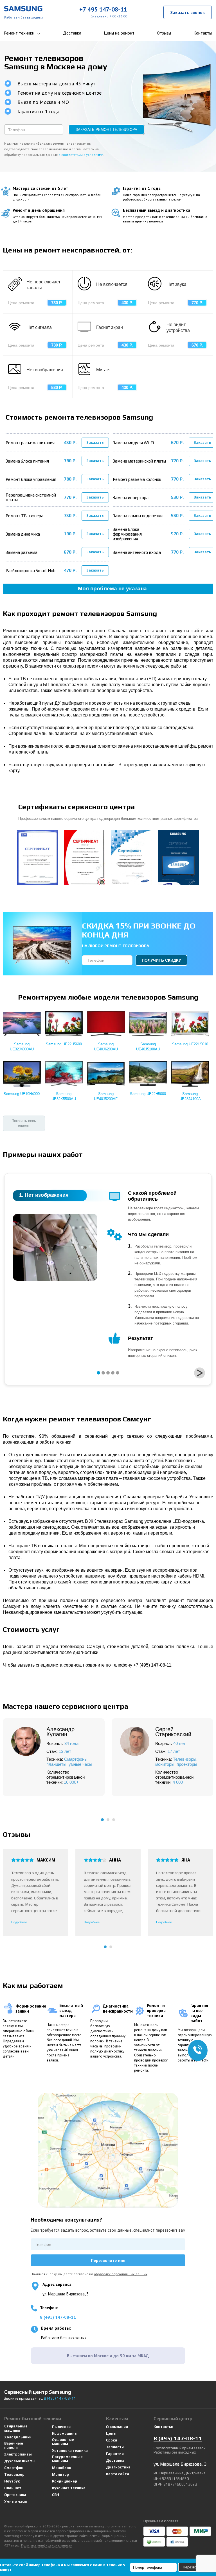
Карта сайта (118, 2474)
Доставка (72, 33)
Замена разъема (22, 552)
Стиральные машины (16, 2428)
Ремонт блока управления (31, 479)
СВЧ (56, 2495)
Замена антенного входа (137, 552)
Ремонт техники (19, 33)
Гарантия (115, 2454)
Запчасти (115, 2447)
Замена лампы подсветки (138, 516)
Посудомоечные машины (67, 2459)
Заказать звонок (188, 12)
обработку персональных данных (121, 2274)
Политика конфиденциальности (47, 2545)
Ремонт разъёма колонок (137, 479)
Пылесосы (62, 2427)
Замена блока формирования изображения (127, 534)
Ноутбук (12, 2481)
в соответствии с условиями (81, 155)
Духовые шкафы (20, 2461)
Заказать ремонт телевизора (106, 130)
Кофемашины (65, 2433)
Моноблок (61, 2468)
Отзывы (164, 33)
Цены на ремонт (119, 33)
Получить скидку (161, 960)
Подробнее (19, 1922)
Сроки (112, 2440)
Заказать (95, 442)
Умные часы (16, 2501)
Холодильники (18, 2437)
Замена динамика (23, 534)
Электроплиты (18, 2454)
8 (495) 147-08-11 (58, 2317)
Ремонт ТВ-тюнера (24, 516)
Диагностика (118, 2467)
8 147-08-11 (60, 2398)
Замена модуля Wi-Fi (133, 443)
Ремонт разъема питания (30, 443)
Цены (111, 2433)
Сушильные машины (63, 2442)
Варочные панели (14, 2445)
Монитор (60, 2474)
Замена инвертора (131, 498)
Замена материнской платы (139, 461)
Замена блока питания (27, 461)
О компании (117, 2427)
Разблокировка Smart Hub (31, 571)
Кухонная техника (69, 2488)
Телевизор (14, 2474)
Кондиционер (65, 2481)
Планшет (13, 2488)
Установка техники (70, 2451)
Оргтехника (15, 2495)
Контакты (203, 33)
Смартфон (14, 2468)
